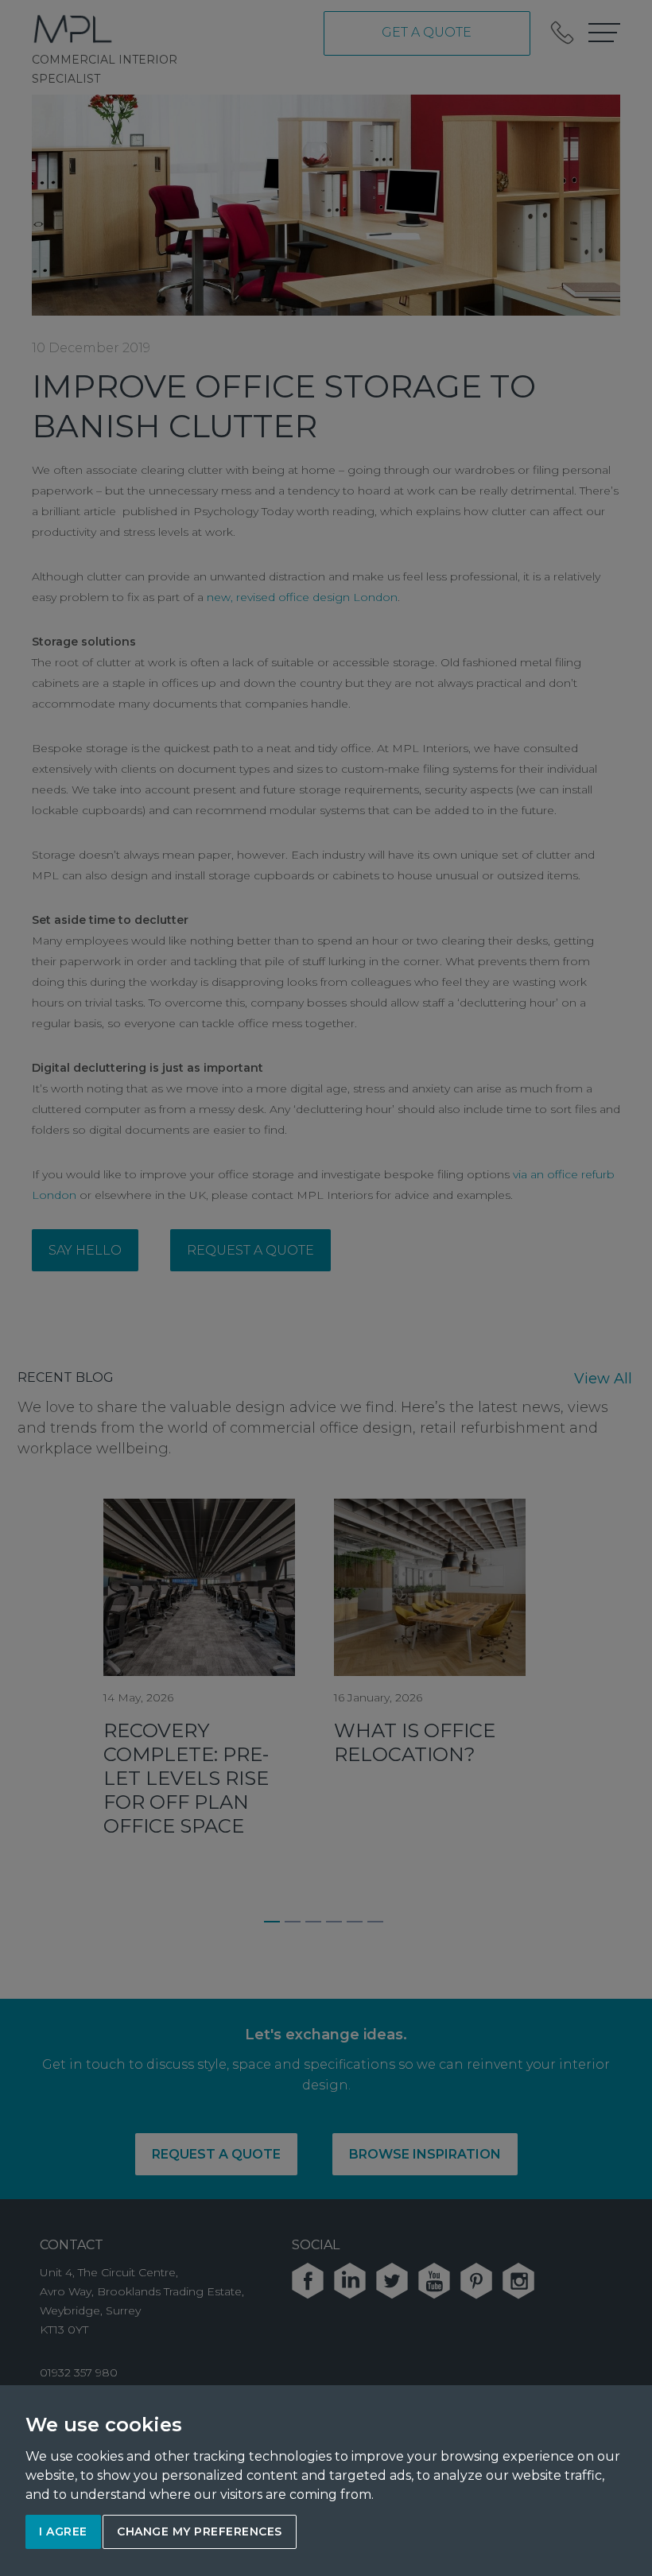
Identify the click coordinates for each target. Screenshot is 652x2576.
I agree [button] (63, 2531)
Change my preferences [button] (200, 2531)
